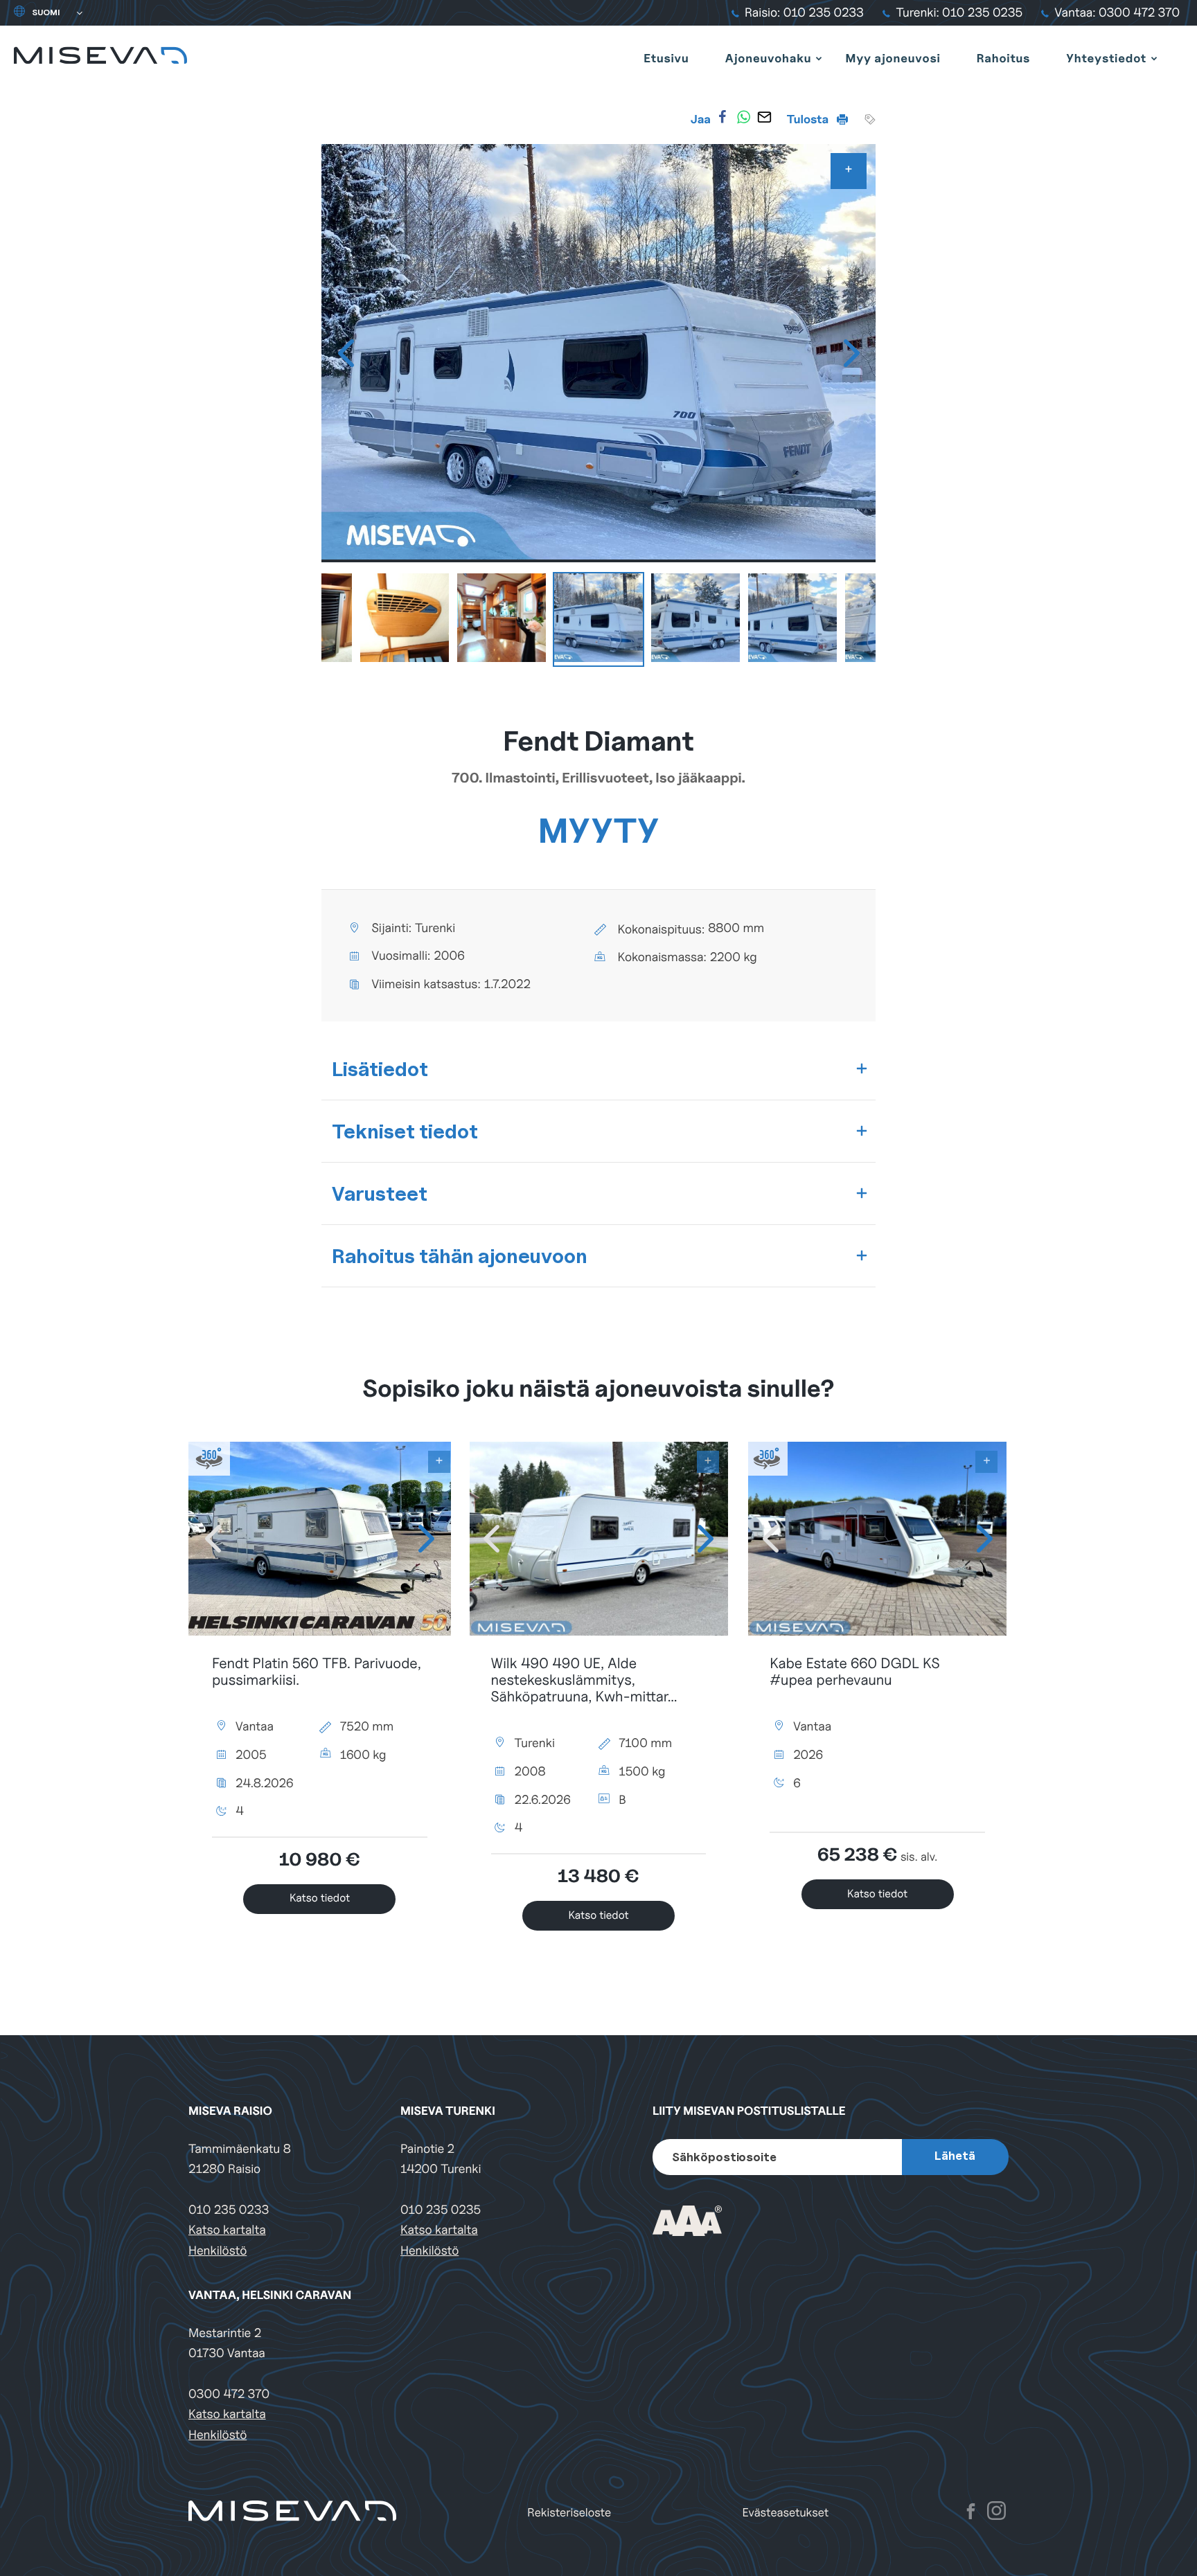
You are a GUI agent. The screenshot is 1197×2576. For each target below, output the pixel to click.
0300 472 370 (229, 2394)
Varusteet (380, 1193)
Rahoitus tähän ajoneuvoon (460, 1256)
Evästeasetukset (786, 2513)
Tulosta (809, 119)
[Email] (764, 117)
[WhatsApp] (743, 117)
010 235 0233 (229, 2210)
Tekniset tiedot (405, 1131)
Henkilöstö (218, 2251)
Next (851, 353)
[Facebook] (722, 117)
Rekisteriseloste (569, 2513)
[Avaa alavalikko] (819, 58)
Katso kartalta (227, 2230)
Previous (346, 353)
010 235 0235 (441, 2210)
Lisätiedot (380, 1069)
